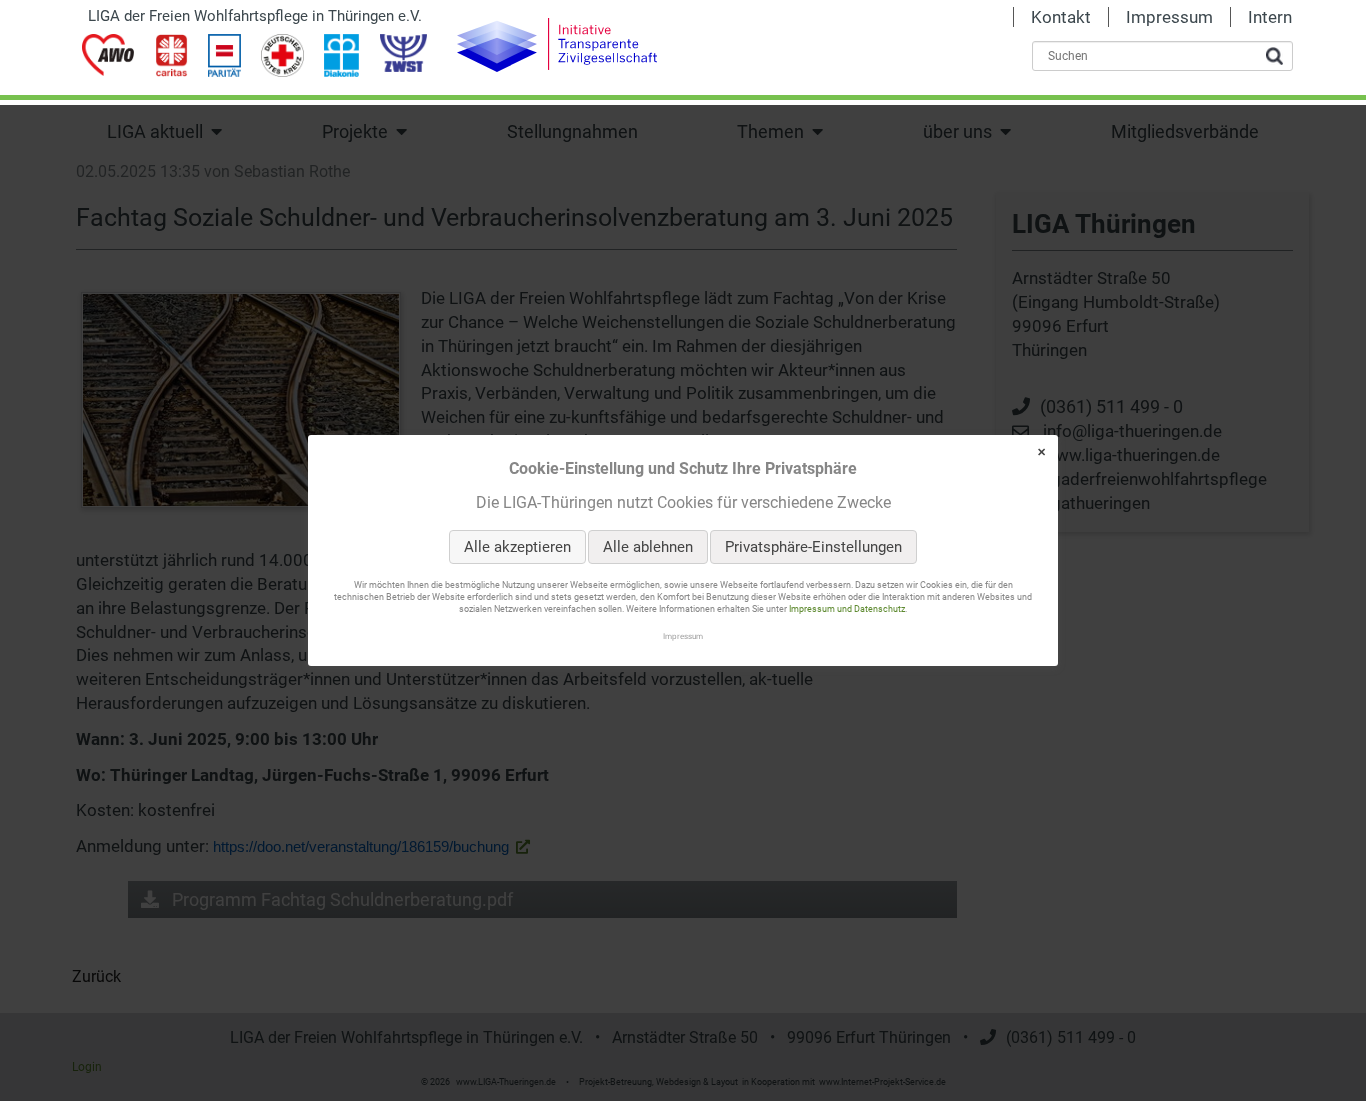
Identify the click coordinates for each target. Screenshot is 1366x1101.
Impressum (683, 636)
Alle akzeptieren (517, 547)
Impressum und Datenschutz (847, 610)
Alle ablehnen (648, 547)
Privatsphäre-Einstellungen (813, 547)
